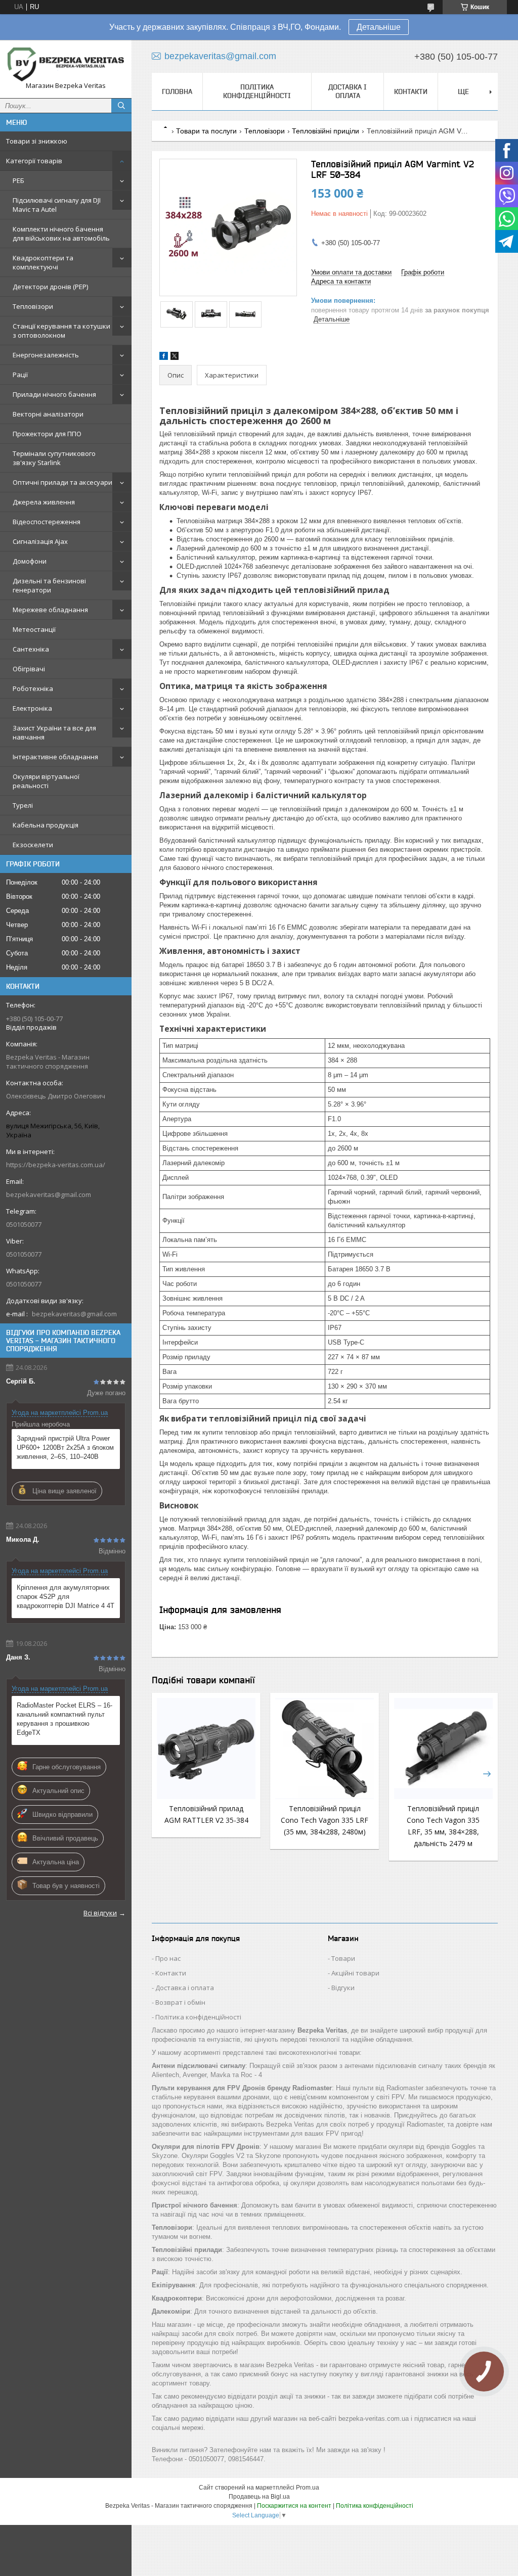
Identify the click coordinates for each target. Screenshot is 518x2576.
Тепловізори (33, 306)
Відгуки (343, 1988)
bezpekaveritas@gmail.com (49, 1194)
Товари (343, 1958)
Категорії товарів (34, 161)
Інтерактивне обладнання (55, 757)
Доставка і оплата (348, 91)
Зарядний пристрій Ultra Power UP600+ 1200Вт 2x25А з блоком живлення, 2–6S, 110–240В (65, 1447)
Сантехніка (31, 649)
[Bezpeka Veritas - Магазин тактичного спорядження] (66, 64)
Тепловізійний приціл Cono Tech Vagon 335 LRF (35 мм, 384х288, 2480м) (325, 1820)
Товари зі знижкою (37, 141)
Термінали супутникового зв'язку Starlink (54, 458)
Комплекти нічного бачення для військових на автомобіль (61, 234)
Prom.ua (308, 2488)
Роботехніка (33, 688)
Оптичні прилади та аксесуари (62, 482)
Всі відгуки (100, 1913)
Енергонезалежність (46, 355)
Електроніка (32, 708)
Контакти (411, 91)
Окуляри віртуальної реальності (46, 781)
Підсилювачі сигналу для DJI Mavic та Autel (57, 205)
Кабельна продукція (46, 825)
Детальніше (379, 27)
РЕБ (18, 180)
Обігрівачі (29, 669)
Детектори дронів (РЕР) (50, 287)
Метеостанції (34, 629)
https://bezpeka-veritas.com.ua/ (56, 1165)
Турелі (23, 805)
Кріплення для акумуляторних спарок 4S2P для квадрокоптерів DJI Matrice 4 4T (66, 1597)
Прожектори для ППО (47, 434)
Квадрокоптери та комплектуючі (43, 262)
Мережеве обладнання (50, 610)
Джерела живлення (44, 502)
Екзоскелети (33, 845)
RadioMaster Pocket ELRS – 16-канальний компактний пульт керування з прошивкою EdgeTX (64, 1719)
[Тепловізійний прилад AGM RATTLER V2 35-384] (206, 1749)
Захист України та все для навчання (54, 732)
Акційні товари (355, 1973)
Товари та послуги (206, 131)
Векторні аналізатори (48, 414)
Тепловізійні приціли (326, 131)
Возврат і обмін (180, 2002)
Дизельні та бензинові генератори (49, 585)
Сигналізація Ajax (40, 541)
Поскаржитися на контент (294, 2506)
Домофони (30, 561)
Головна (177, 91)
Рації (20, 375)
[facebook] (164, 358)
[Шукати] (121, 106)
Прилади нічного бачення (54, 394)
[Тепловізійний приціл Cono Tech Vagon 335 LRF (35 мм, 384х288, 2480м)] (325, 1749)
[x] (175, 358)
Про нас (168, 1958)
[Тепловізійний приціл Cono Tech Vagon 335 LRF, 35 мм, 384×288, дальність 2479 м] (443, 1749)
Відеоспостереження (47, 522)
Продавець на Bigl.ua (259, 2497)
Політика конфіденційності (257, 91)
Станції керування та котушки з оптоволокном (61, 331)
